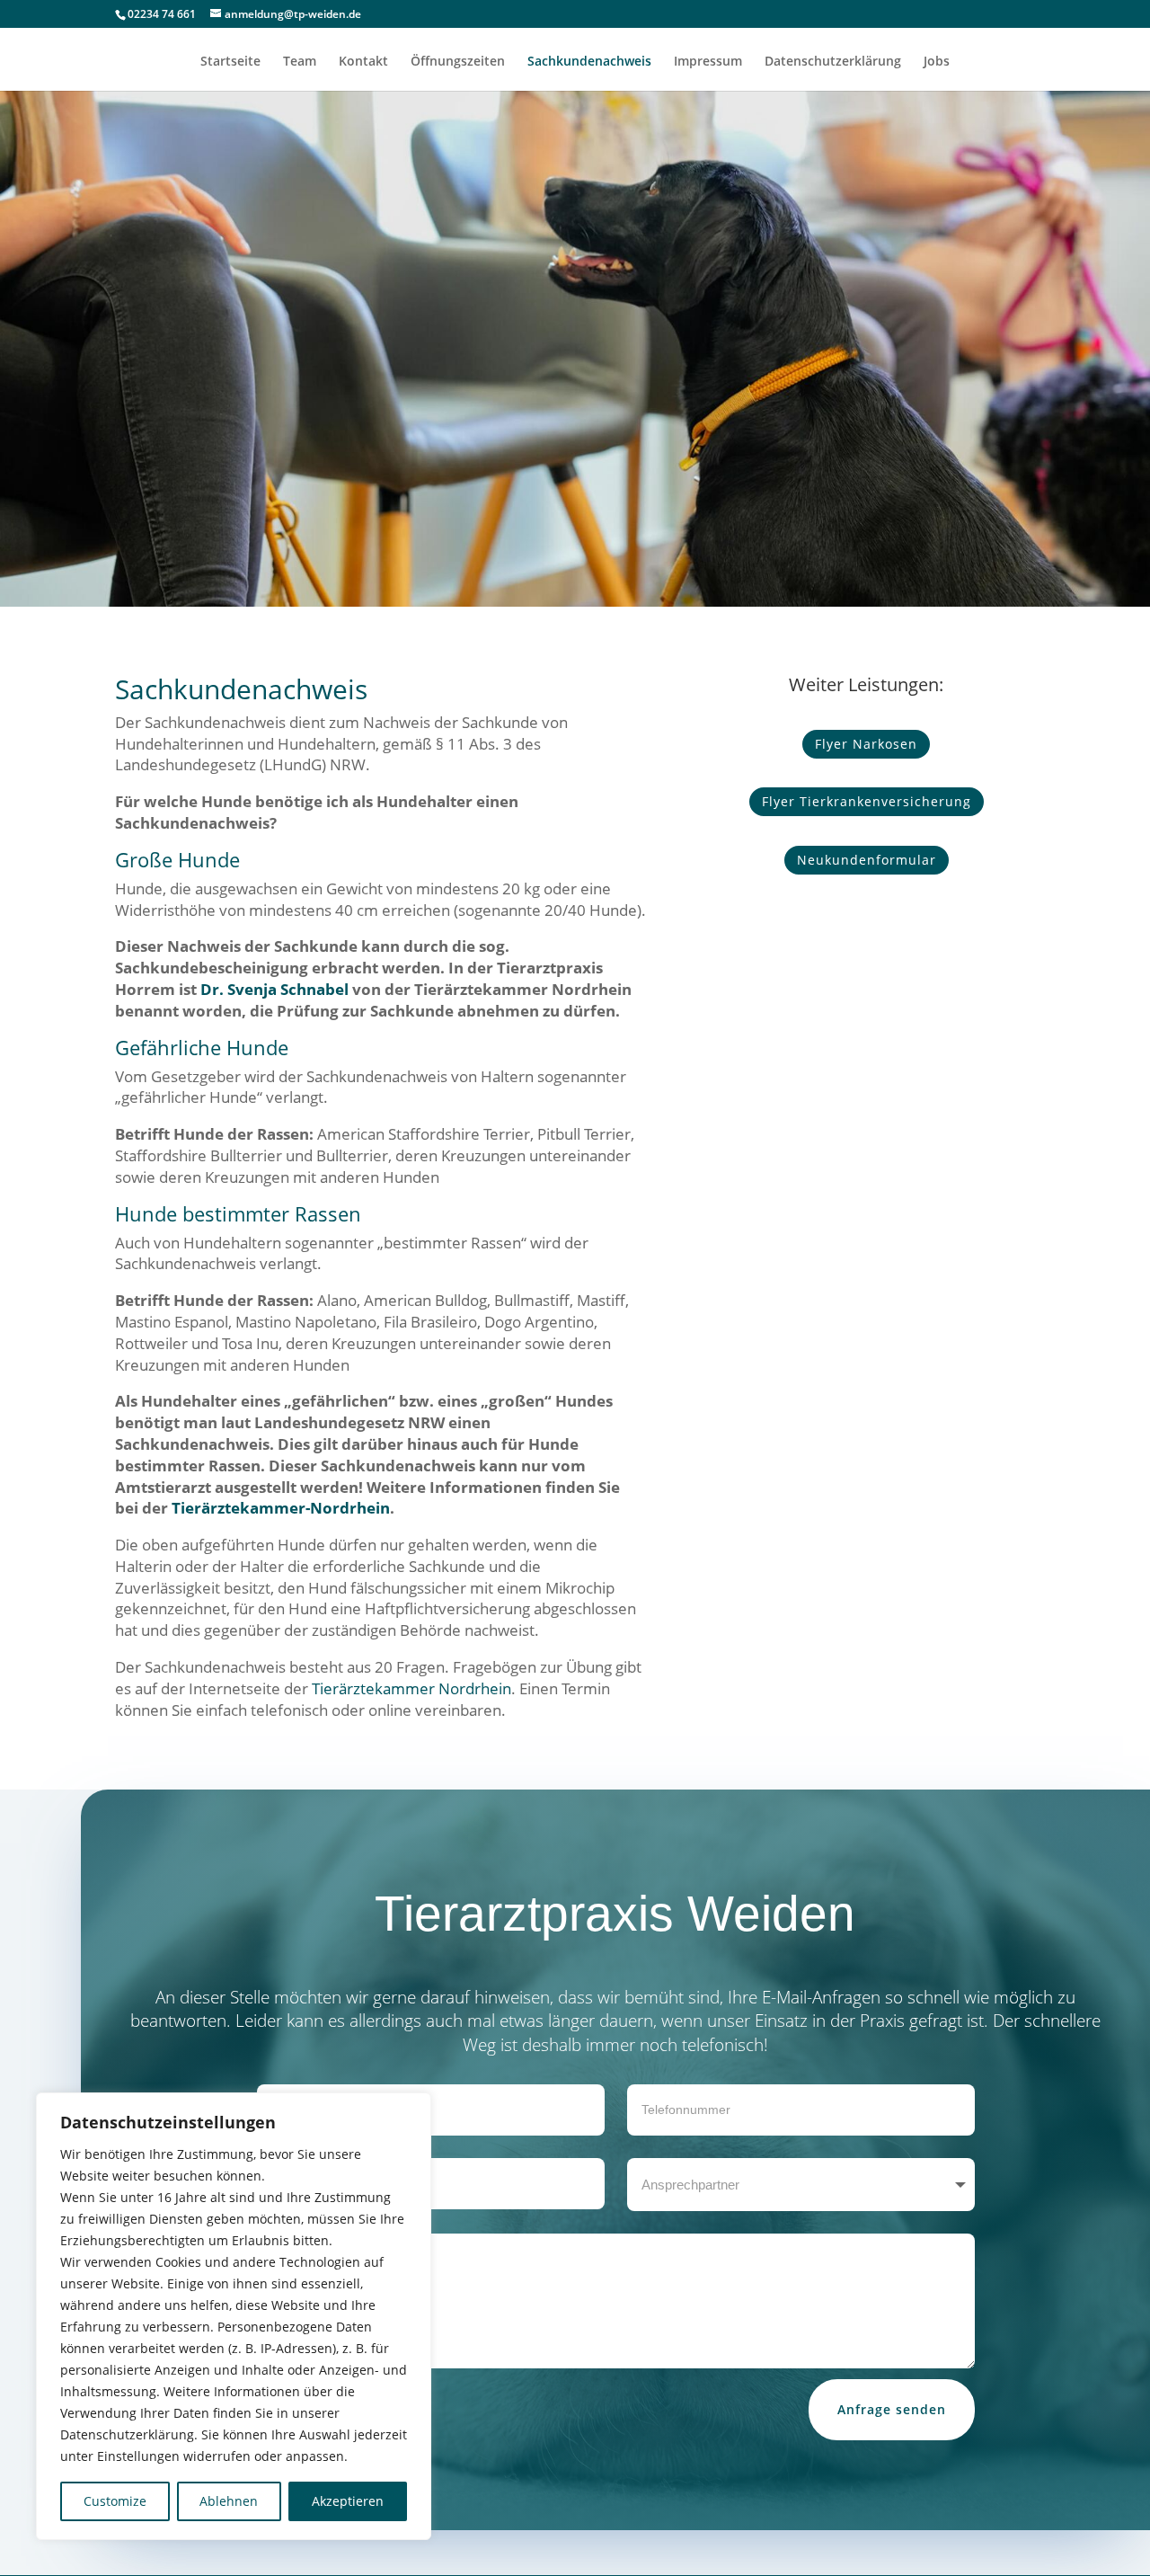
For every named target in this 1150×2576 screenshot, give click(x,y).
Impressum (708, 62)
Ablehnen (229, 2501)
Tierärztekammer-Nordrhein (281, 1508)
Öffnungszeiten (458, 62)
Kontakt (363, 62)
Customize (115, 2501)
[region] (234, 2316)
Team (300, 62)
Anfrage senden (892, 2409)
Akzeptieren (348, 2501)
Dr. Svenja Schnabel (274, 989)
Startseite (230, 62)
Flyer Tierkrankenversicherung (867, 801)
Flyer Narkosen (866, 744)
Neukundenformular (867, 860)
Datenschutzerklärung (833, 62)
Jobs (937, 62)
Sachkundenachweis (589, 62)
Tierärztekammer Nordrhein (411, 1688)
